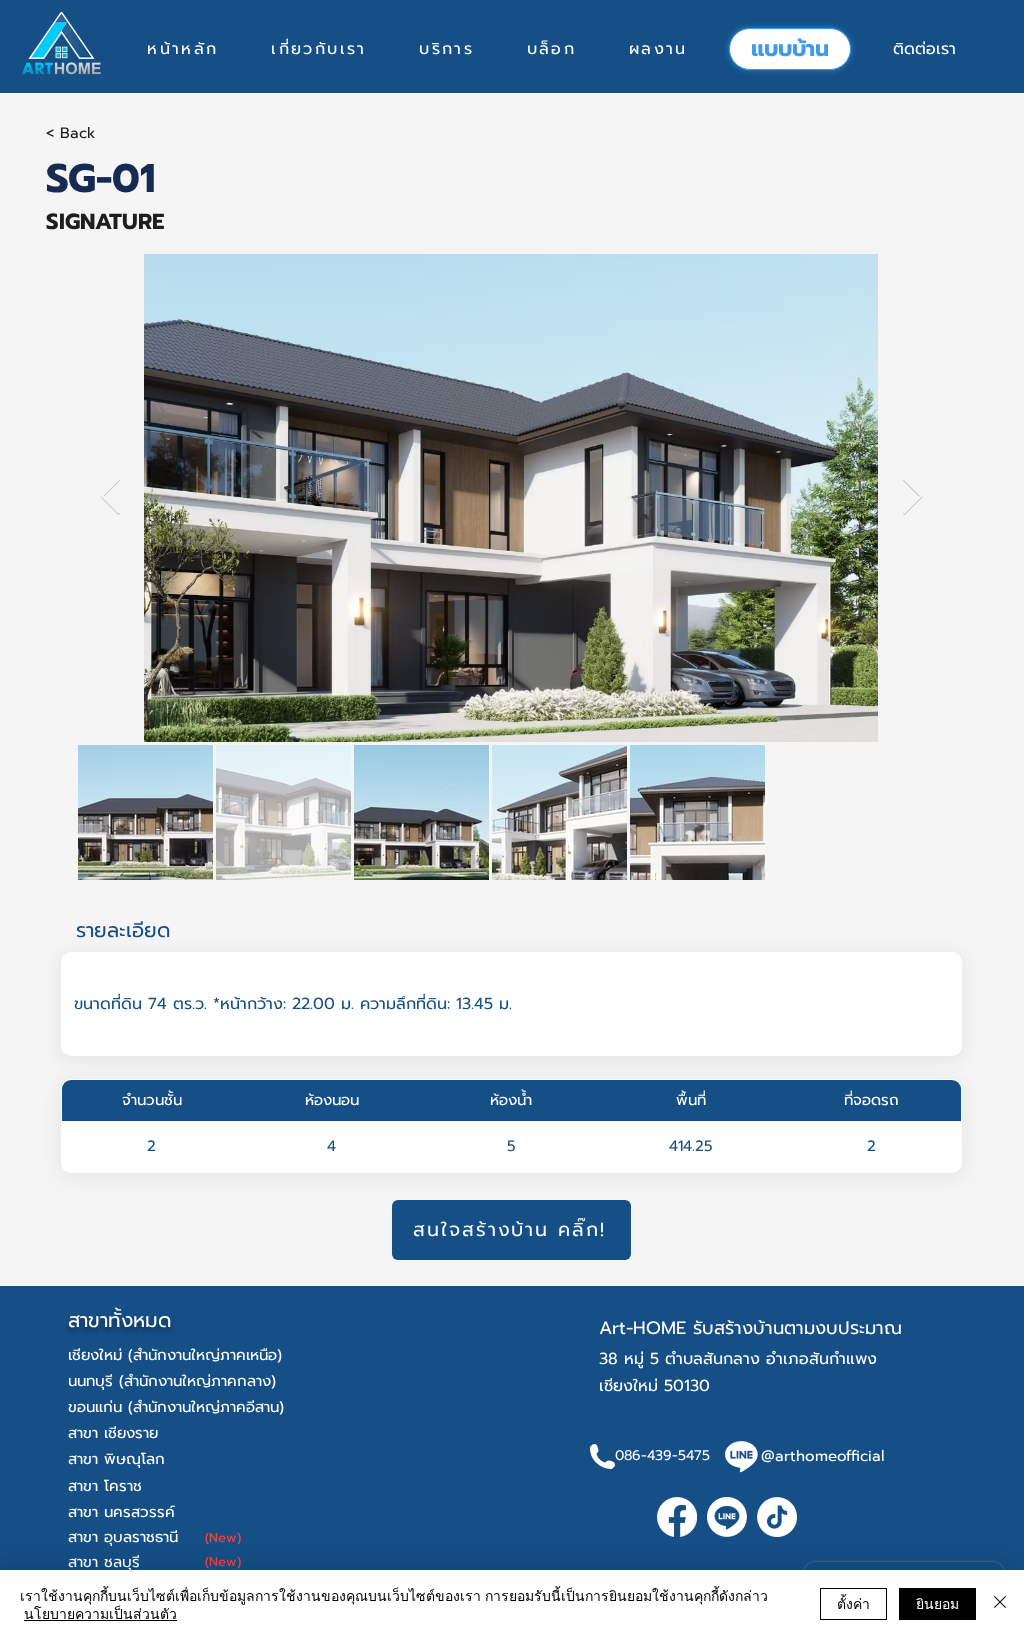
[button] (446, 49)
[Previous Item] (110, 497)
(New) (223, 1537)
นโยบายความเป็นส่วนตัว (100, 1613)
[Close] (1000, 1604)
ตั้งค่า (853, 1603)
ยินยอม (937, 1603)
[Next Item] (912, 497)
